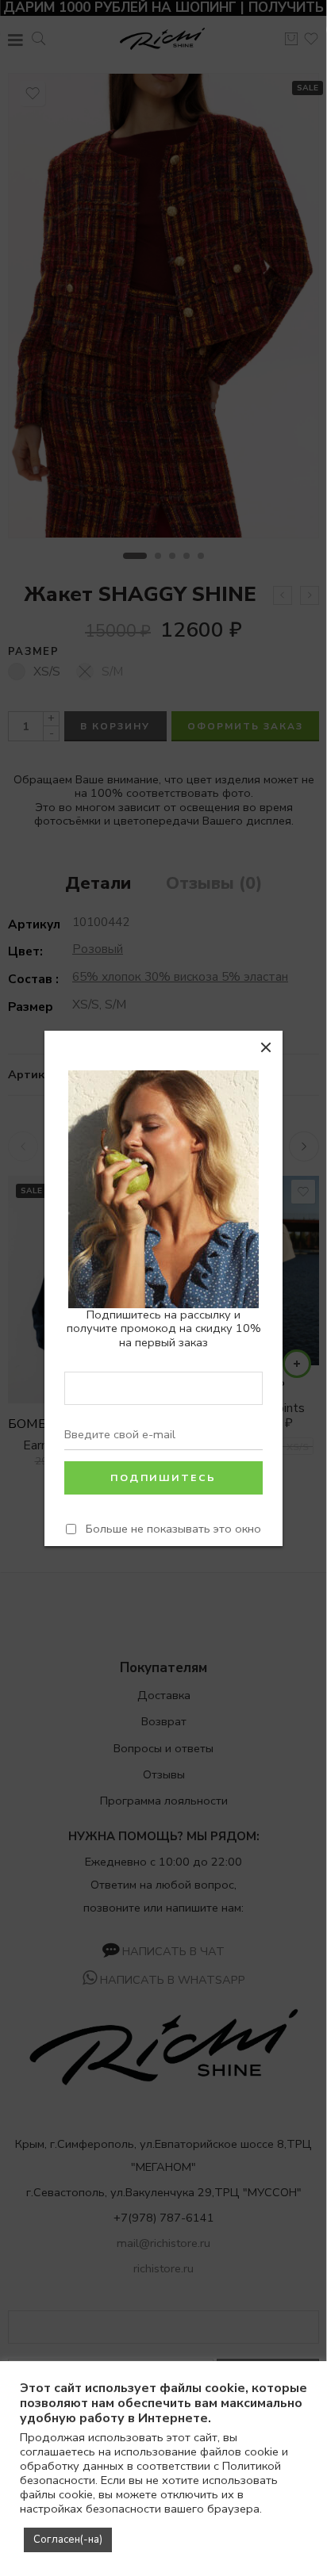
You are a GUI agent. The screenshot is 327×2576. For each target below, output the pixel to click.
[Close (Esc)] (266, 1047)
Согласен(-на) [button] (68, 2540)
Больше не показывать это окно (173, 1528)
